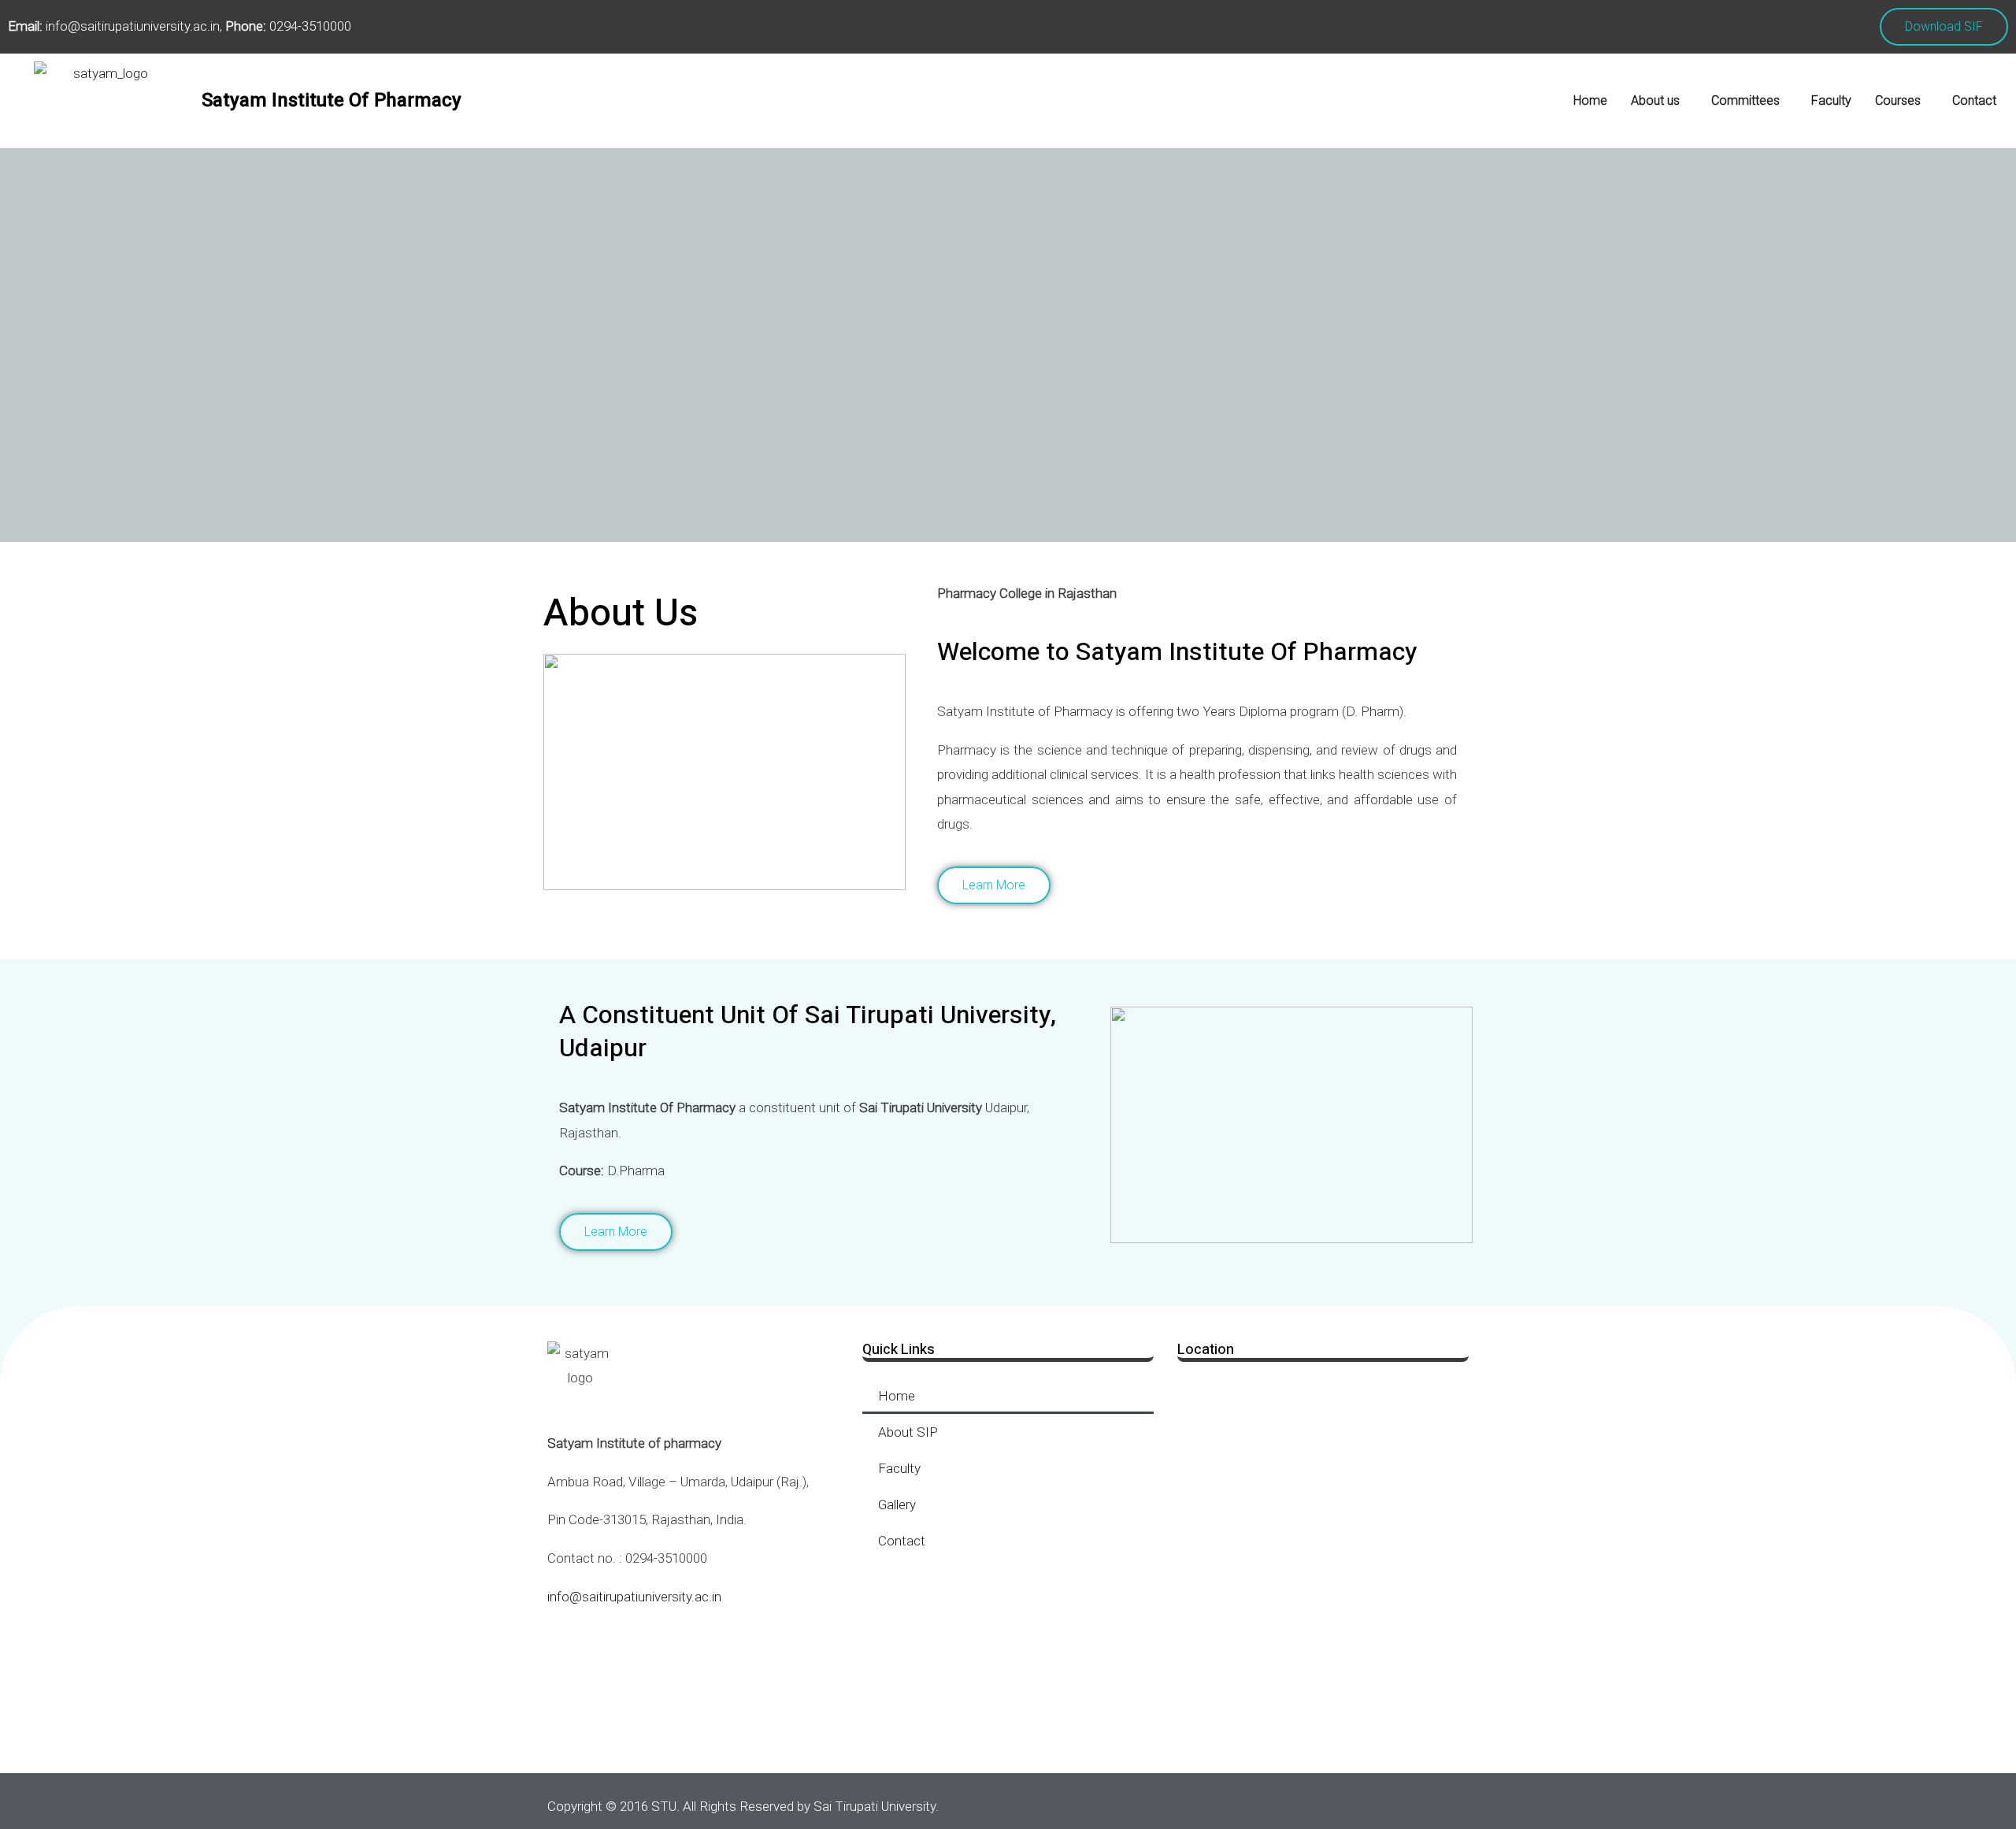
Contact (1974, 100)
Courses (1898, 100)
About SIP (908, 1432)
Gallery (897, 1504)
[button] (1659, 101)
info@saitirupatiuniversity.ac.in (634, 1597)
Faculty (1831, 100)
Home (1590, 100)
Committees (1745, 100)
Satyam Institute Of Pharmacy (332, 100)
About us (1655, 100)
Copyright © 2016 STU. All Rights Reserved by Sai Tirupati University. (743, 1806)
